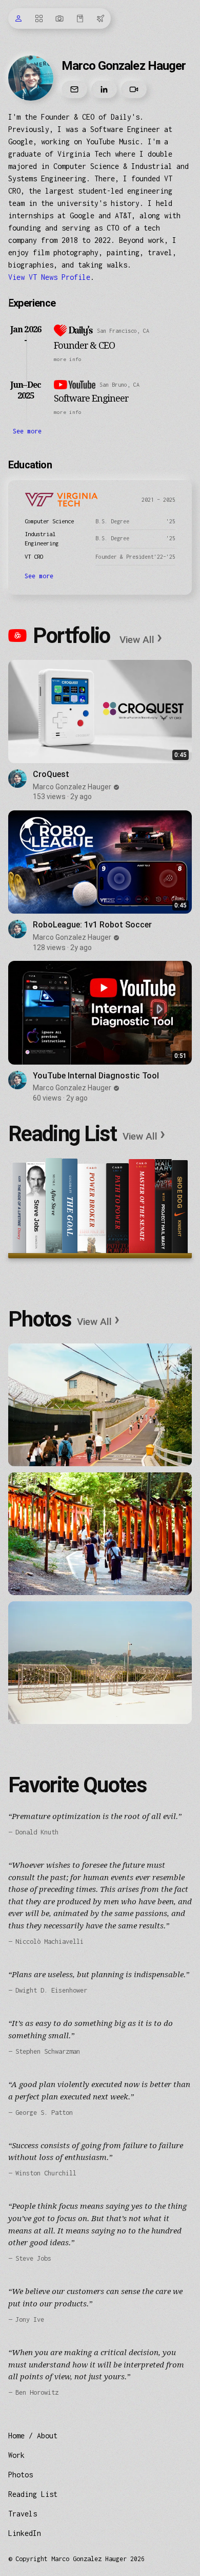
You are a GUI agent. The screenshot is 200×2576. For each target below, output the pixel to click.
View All (141, 639)
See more (27, 431)
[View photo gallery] (100, 1405)
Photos (21, 2475)
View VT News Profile (49, 277)
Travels (23, 2514)
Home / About (33, 2436)
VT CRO (34, 556)
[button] (123, 359)
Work (16, 2455)
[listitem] (100, 731)
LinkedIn (25, 2533)
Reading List (33, 2494)
